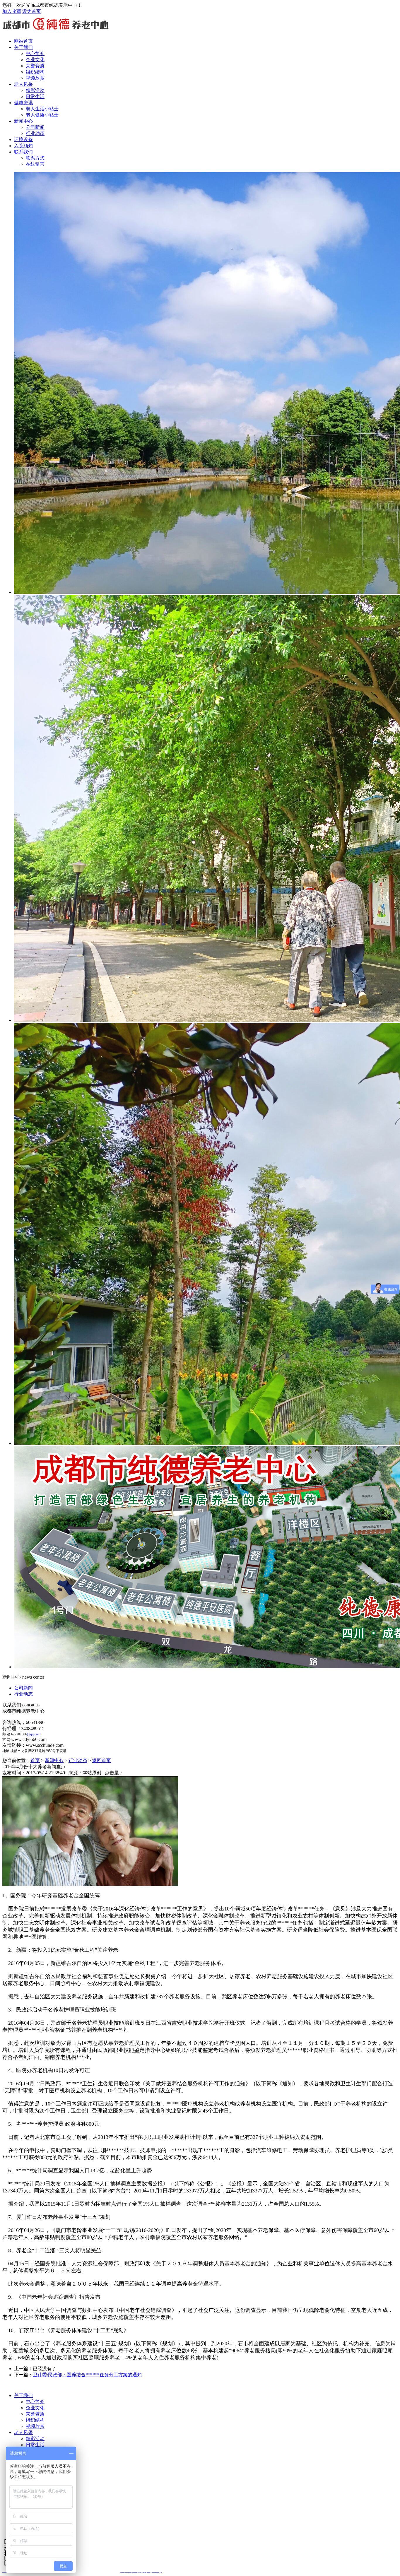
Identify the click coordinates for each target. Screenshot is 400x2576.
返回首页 (102, 1760)
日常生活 (35, 2445)
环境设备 (23, 140)
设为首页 (32, 11)
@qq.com (34, 1734)
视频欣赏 (35, 2426)
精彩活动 (35, 2439)
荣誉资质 (35, 2414)
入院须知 (23, 146)
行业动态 (23, 1694)
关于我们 (23, 47)
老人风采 (23, 84)
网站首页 (23, 41)
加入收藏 (12, 11)
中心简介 (35, 2402)
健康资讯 (23, 103)
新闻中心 (23, 121)
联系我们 (23, 152)
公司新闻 (23, 1688)
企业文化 (35, 2408)
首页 (35, 1760)
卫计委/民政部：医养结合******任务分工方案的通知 (87, 2375)
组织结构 (35, 2420)
